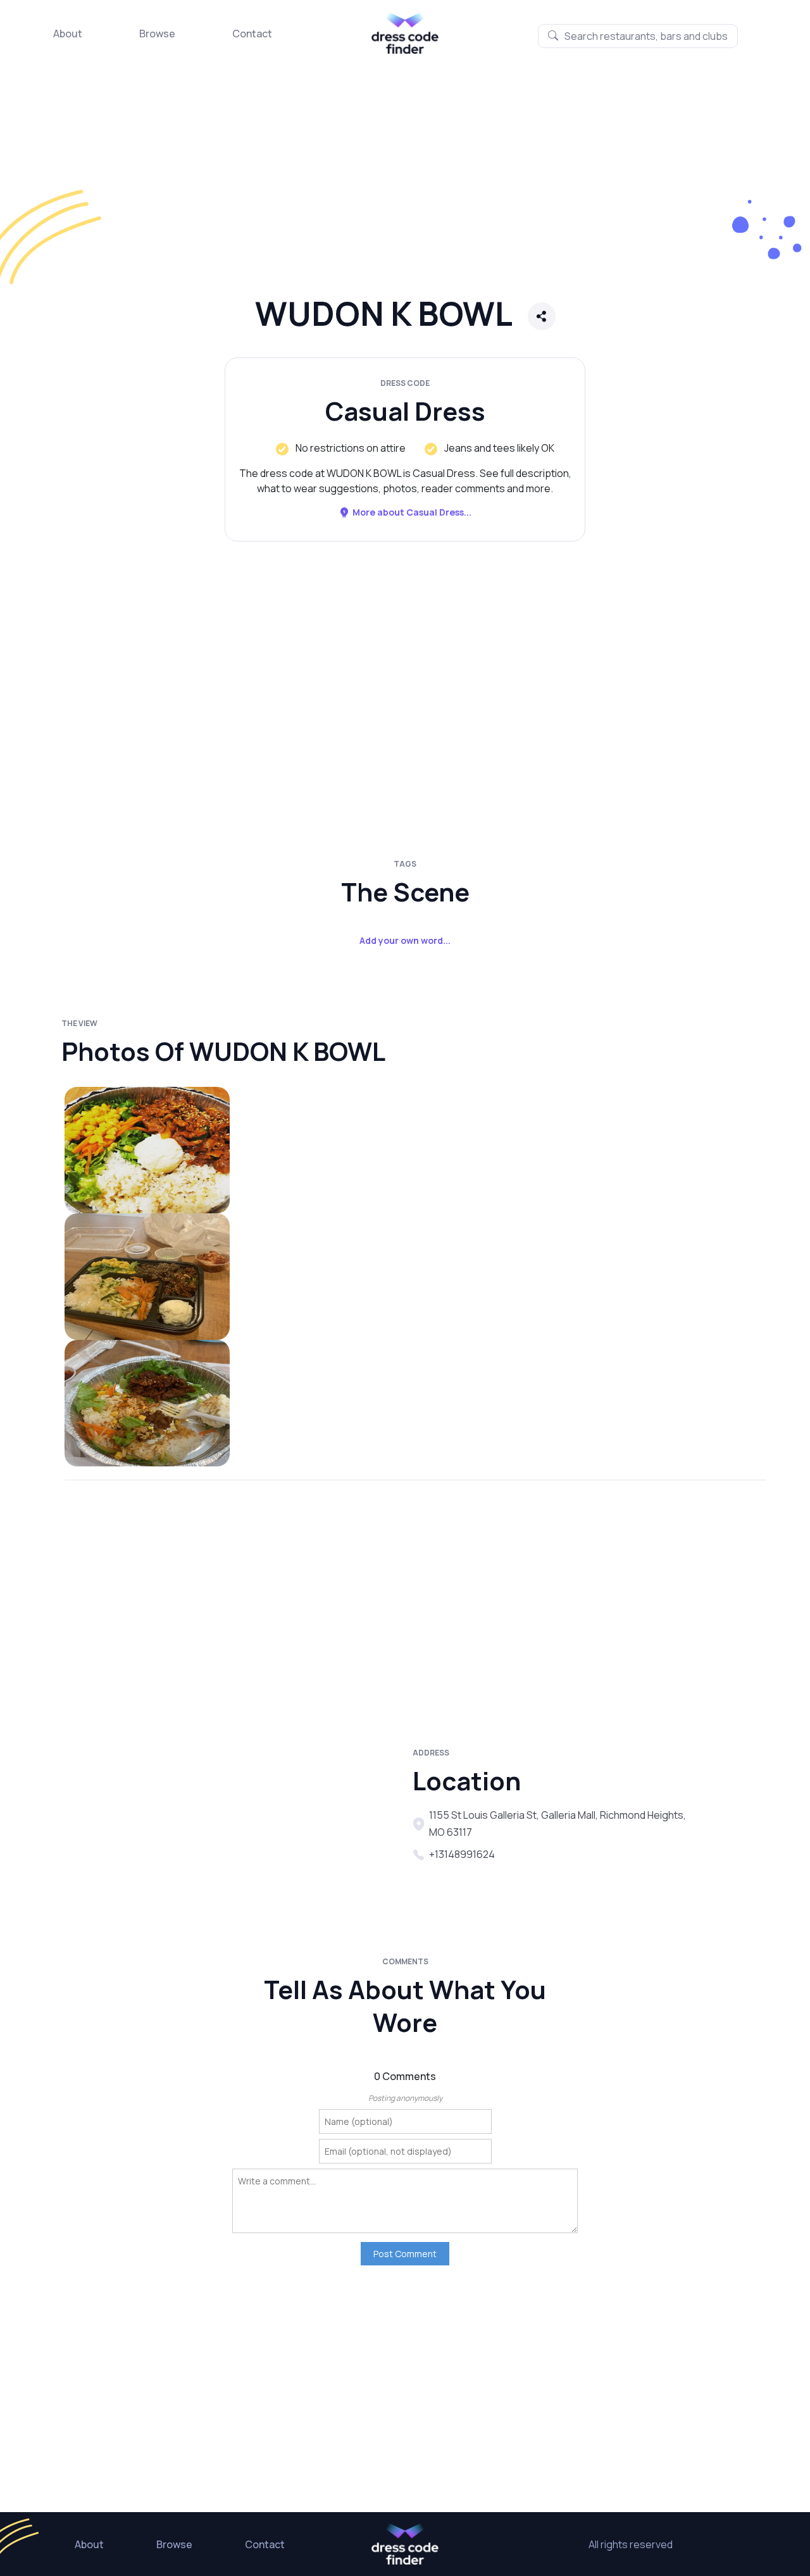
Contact (252, 34)
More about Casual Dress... (412, 512)
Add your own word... (405, 940)
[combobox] (638, 36)
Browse (157, 34)
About (68, 34)
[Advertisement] (380, 187)
